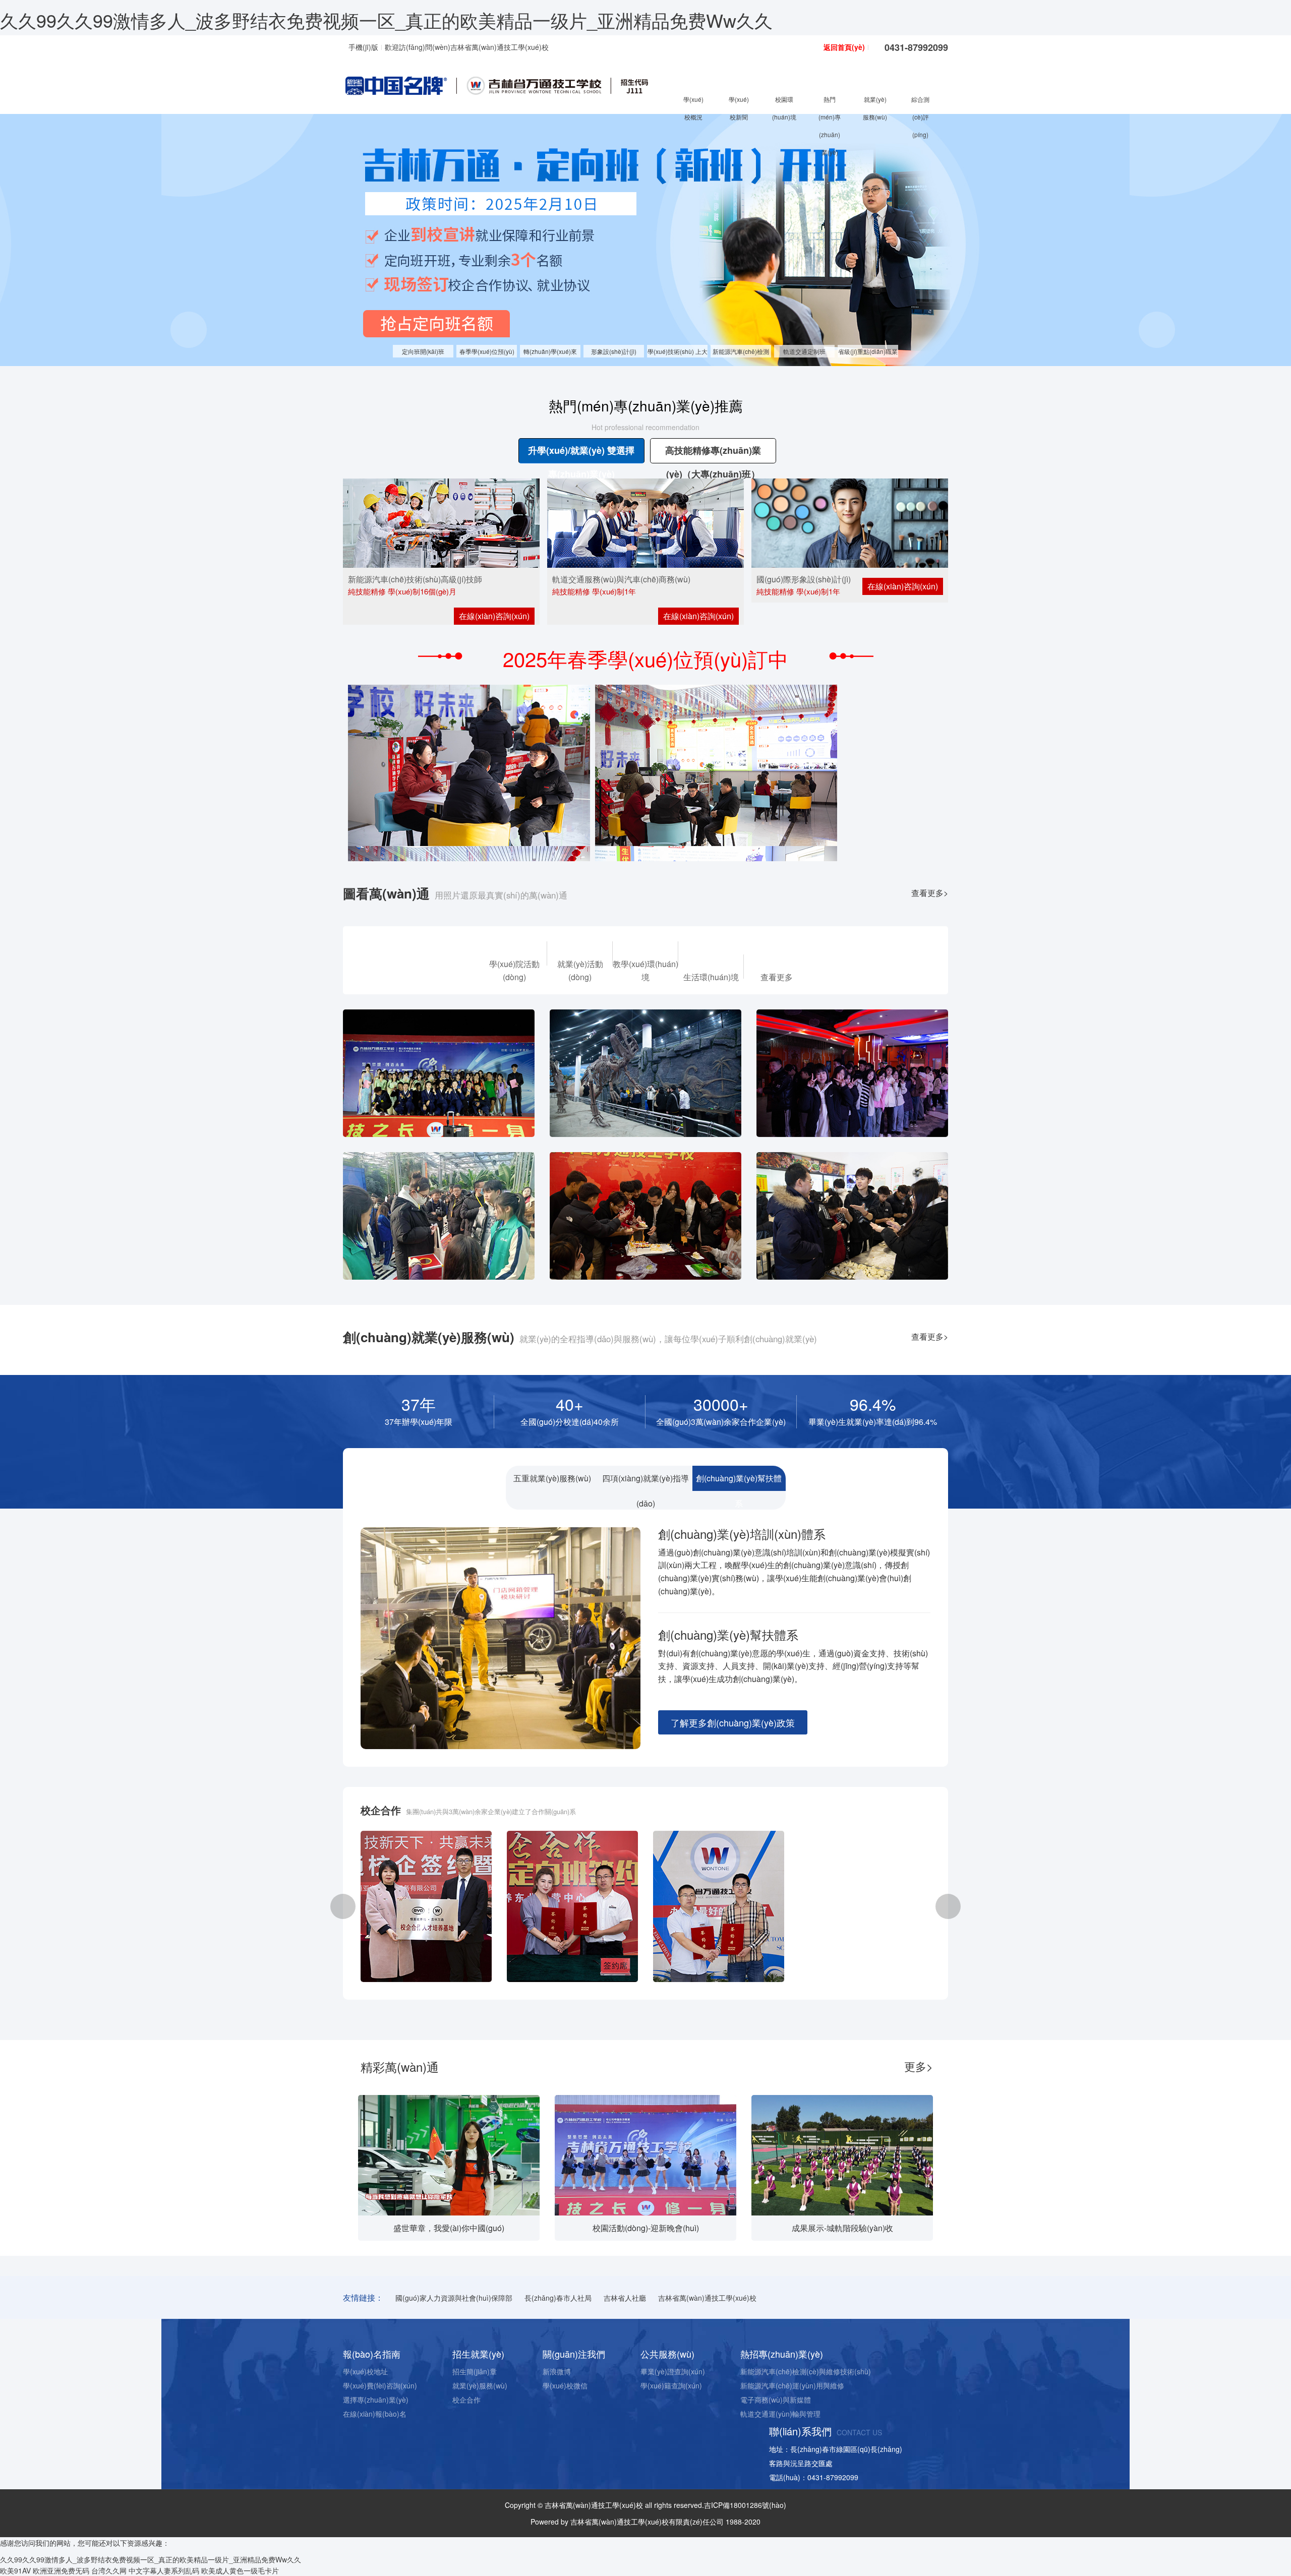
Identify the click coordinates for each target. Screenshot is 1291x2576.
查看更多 (777, 977)
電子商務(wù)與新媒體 (776, 2400)
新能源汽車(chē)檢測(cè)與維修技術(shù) (806, 2371)
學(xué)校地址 (365, 2371)
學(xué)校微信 (565, 2385)
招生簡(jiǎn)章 (475, 2371)
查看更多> (930, 893)
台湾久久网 (109, 2570)
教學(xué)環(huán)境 (645, 970)
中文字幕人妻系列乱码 (164, 2570)
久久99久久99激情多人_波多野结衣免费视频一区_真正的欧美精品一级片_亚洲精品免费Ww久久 (386, 20)
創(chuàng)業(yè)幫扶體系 (739, 1482)
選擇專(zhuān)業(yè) (376, 2400)
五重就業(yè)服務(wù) (552, 1478)
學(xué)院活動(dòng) (514, 970)
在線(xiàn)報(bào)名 (375, 2414)
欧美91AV (15, 2570)
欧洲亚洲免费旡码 (61, 2570)
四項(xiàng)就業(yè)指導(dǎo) (645, 1482)
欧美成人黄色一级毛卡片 (240, 2570)
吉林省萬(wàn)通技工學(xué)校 (707, 2298)
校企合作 (466, 2400)
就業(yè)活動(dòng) (580, 970)
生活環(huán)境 (711, 977)
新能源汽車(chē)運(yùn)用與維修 (792, 2385)
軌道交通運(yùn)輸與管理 (780, 2414)
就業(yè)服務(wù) (480, 2385)
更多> (919, 2066)
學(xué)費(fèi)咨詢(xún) (380, 2385)
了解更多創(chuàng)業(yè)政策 (733, 1722)
